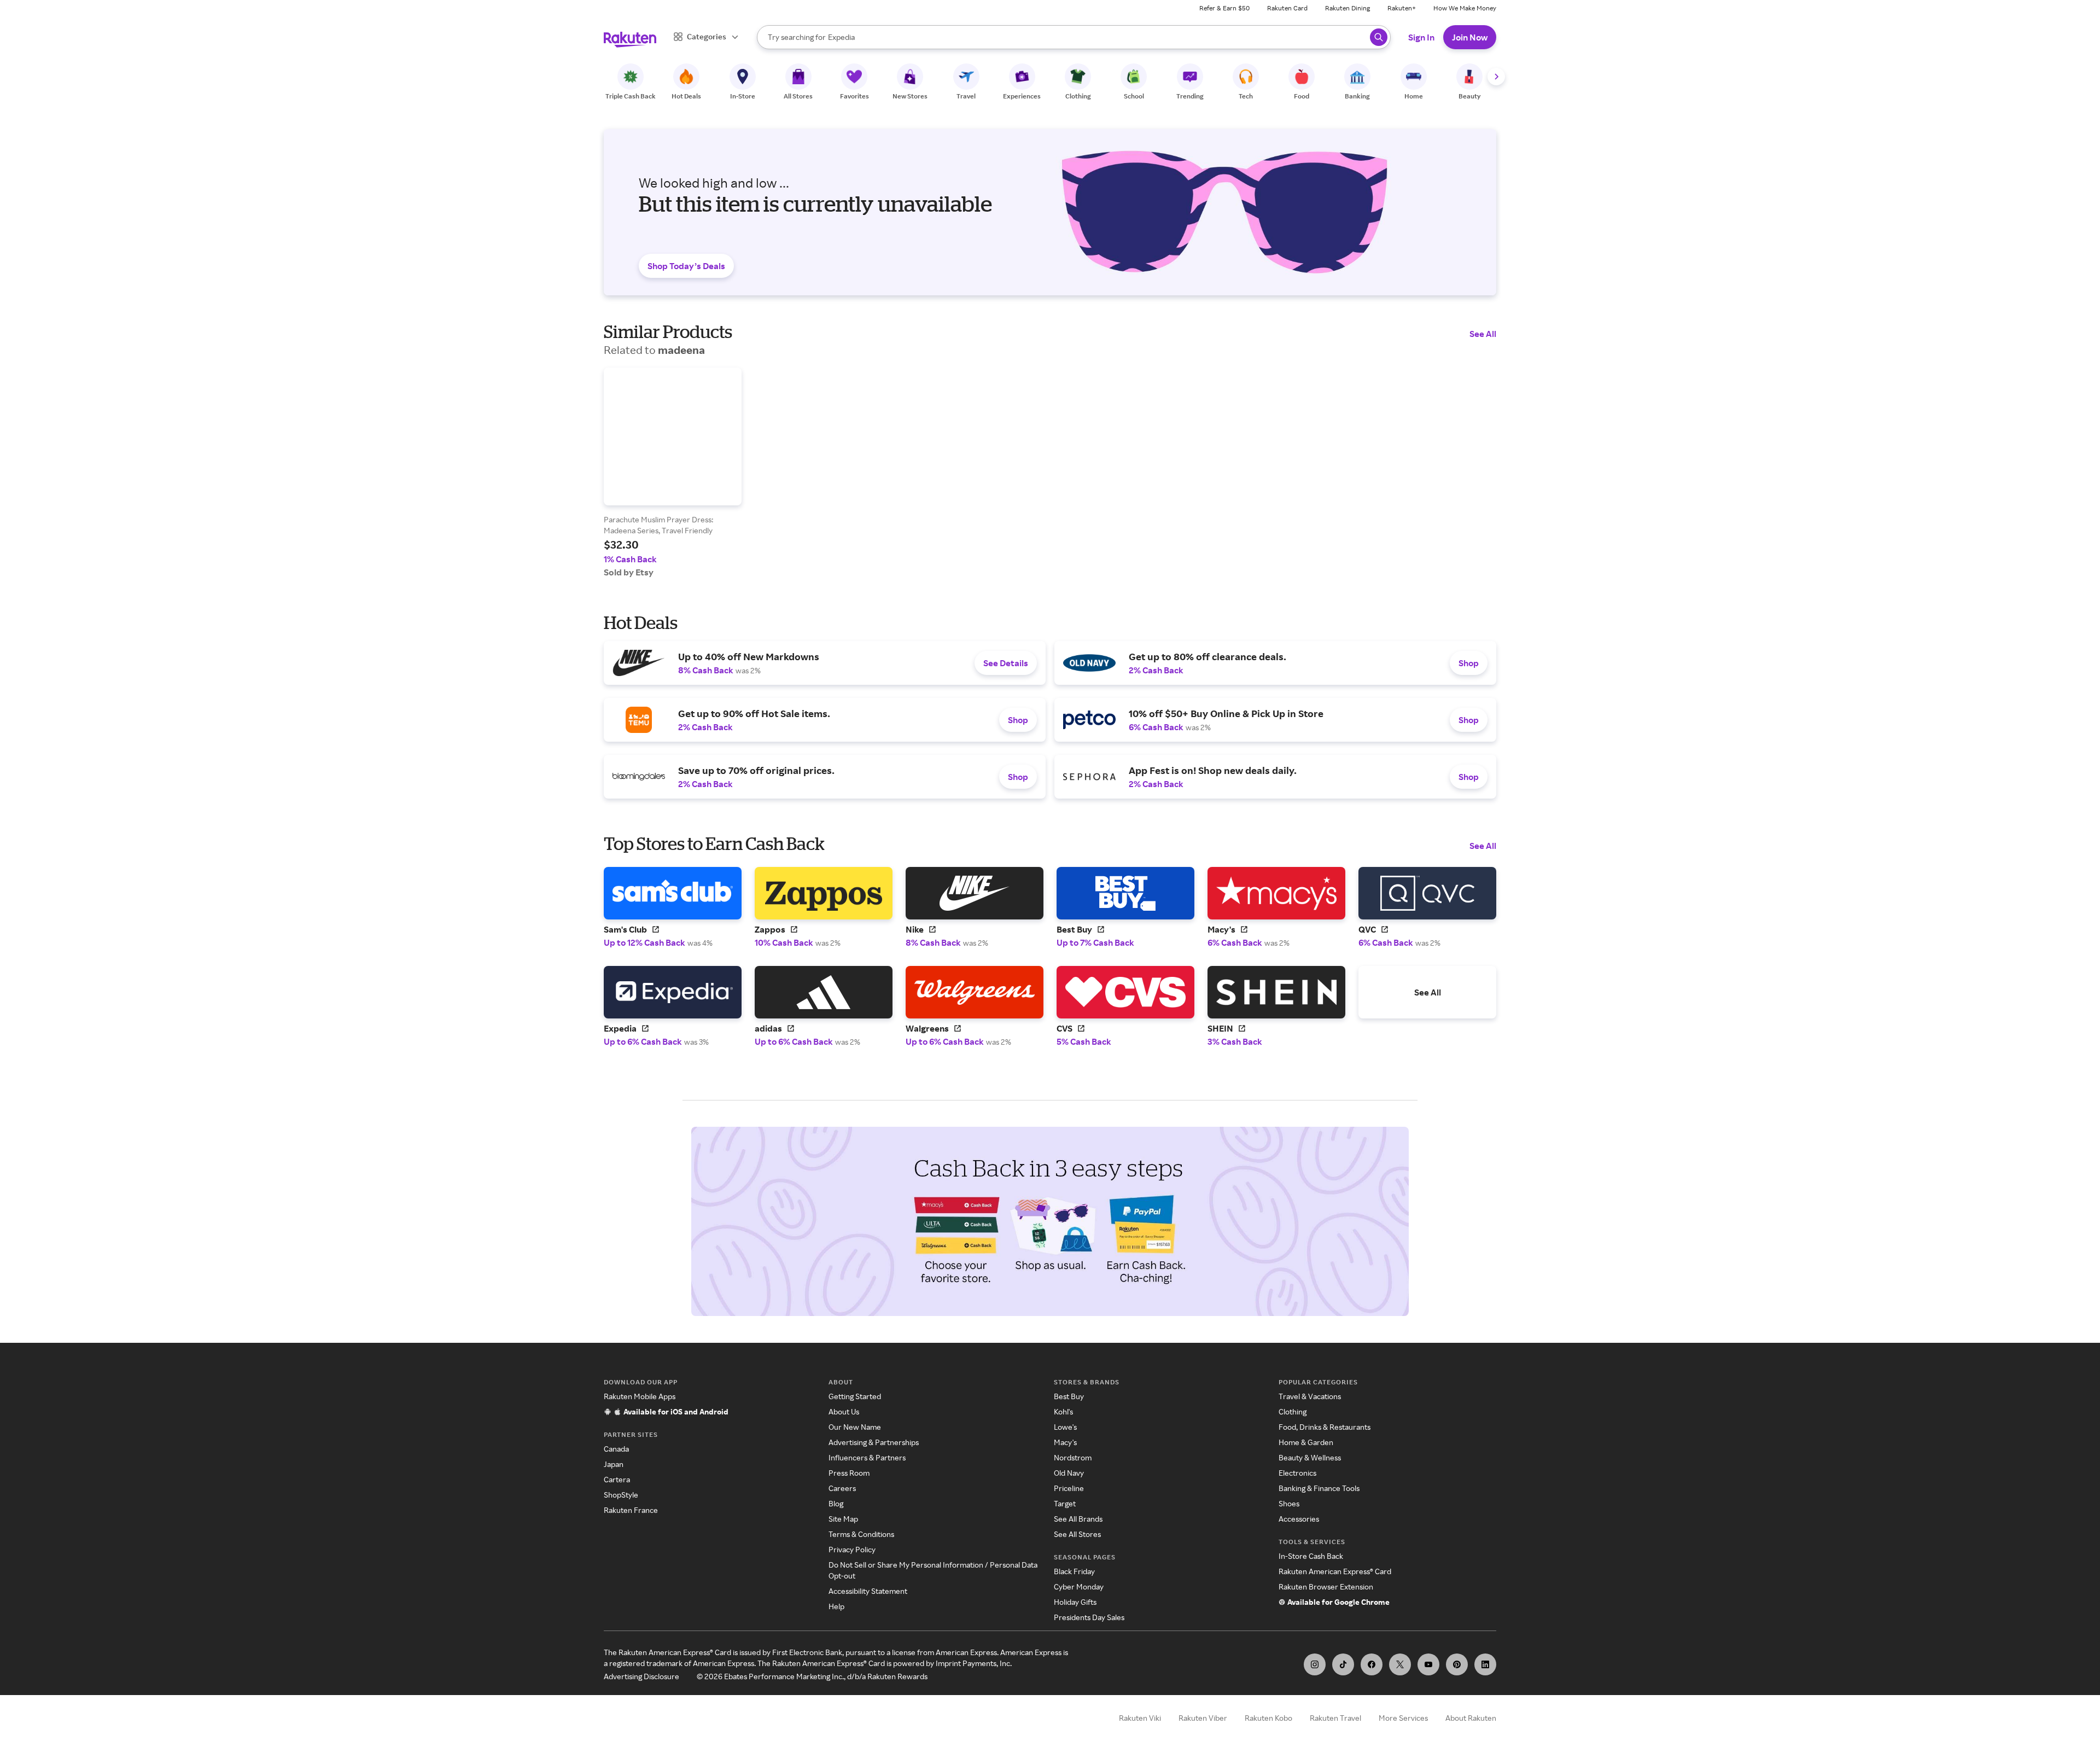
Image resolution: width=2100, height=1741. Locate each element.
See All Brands (1078, 1519)
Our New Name (855, 1427)
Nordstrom (1073, 1457)
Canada (616, 1449)
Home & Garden (1306, 1442)
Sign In (1421, 37)
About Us (844, 1411)
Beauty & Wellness (1310, 1457)
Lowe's (1065, 1427)
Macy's (1065, 1442)
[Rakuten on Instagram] (1315, 1664)
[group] (673, 473)
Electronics (1297, 1473)
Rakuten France (631, 1510)
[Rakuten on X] (1400, 1664)
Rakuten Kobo (1268, 1718)
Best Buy (1069, 1396)
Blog (836, 1503)
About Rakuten (1471, 1718)
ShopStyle (621, 1495)
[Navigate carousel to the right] (1496, 77)
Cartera (617, 1479)
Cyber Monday (1079, 1586)
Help (836, 1606)
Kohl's (1063, 1411)
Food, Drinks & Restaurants (1325, 1427)
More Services (1403, 1718)
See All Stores (1077, 1534)
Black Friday (1074, 1571)
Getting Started (855, 1396)
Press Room (849, 1473)
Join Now (1470, 37)
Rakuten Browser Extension (1326, 1586)
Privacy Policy (852, 1549)
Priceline (1069, 1488)
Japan (614, 1464)
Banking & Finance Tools (1319, 1488)
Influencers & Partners (867, 1457)
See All (1483, 334)
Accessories (1299, 1519)
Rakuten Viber (1203, 1718)
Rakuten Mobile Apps (640, 1396)
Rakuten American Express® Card (1335, 1571)
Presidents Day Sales (1089, 1617)
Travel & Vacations (1310, 1396)
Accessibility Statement (868, 1591)
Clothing (1293, 1411)
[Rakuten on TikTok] (1343, 1664)
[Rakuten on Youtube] (1428, 1664)
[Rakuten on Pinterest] (1457, 1664)
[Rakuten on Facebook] (1372, 1664)
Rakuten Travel (1335, 1718)
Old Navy (1069, 1473)
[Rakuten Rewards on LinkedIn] (1485, 1664)
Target (1065, 1503)
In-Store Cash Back (1311, 1556)
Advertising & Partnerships (874, 1442)
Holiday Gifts (1075, 1602)
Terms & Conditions (861, 1534)
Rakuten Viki (1140, 1718)
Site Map (843, 1519)
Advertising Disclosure (641, 1676)
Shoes (1289, 1503)
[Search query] (1379, 37)
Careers (842, 1488)
